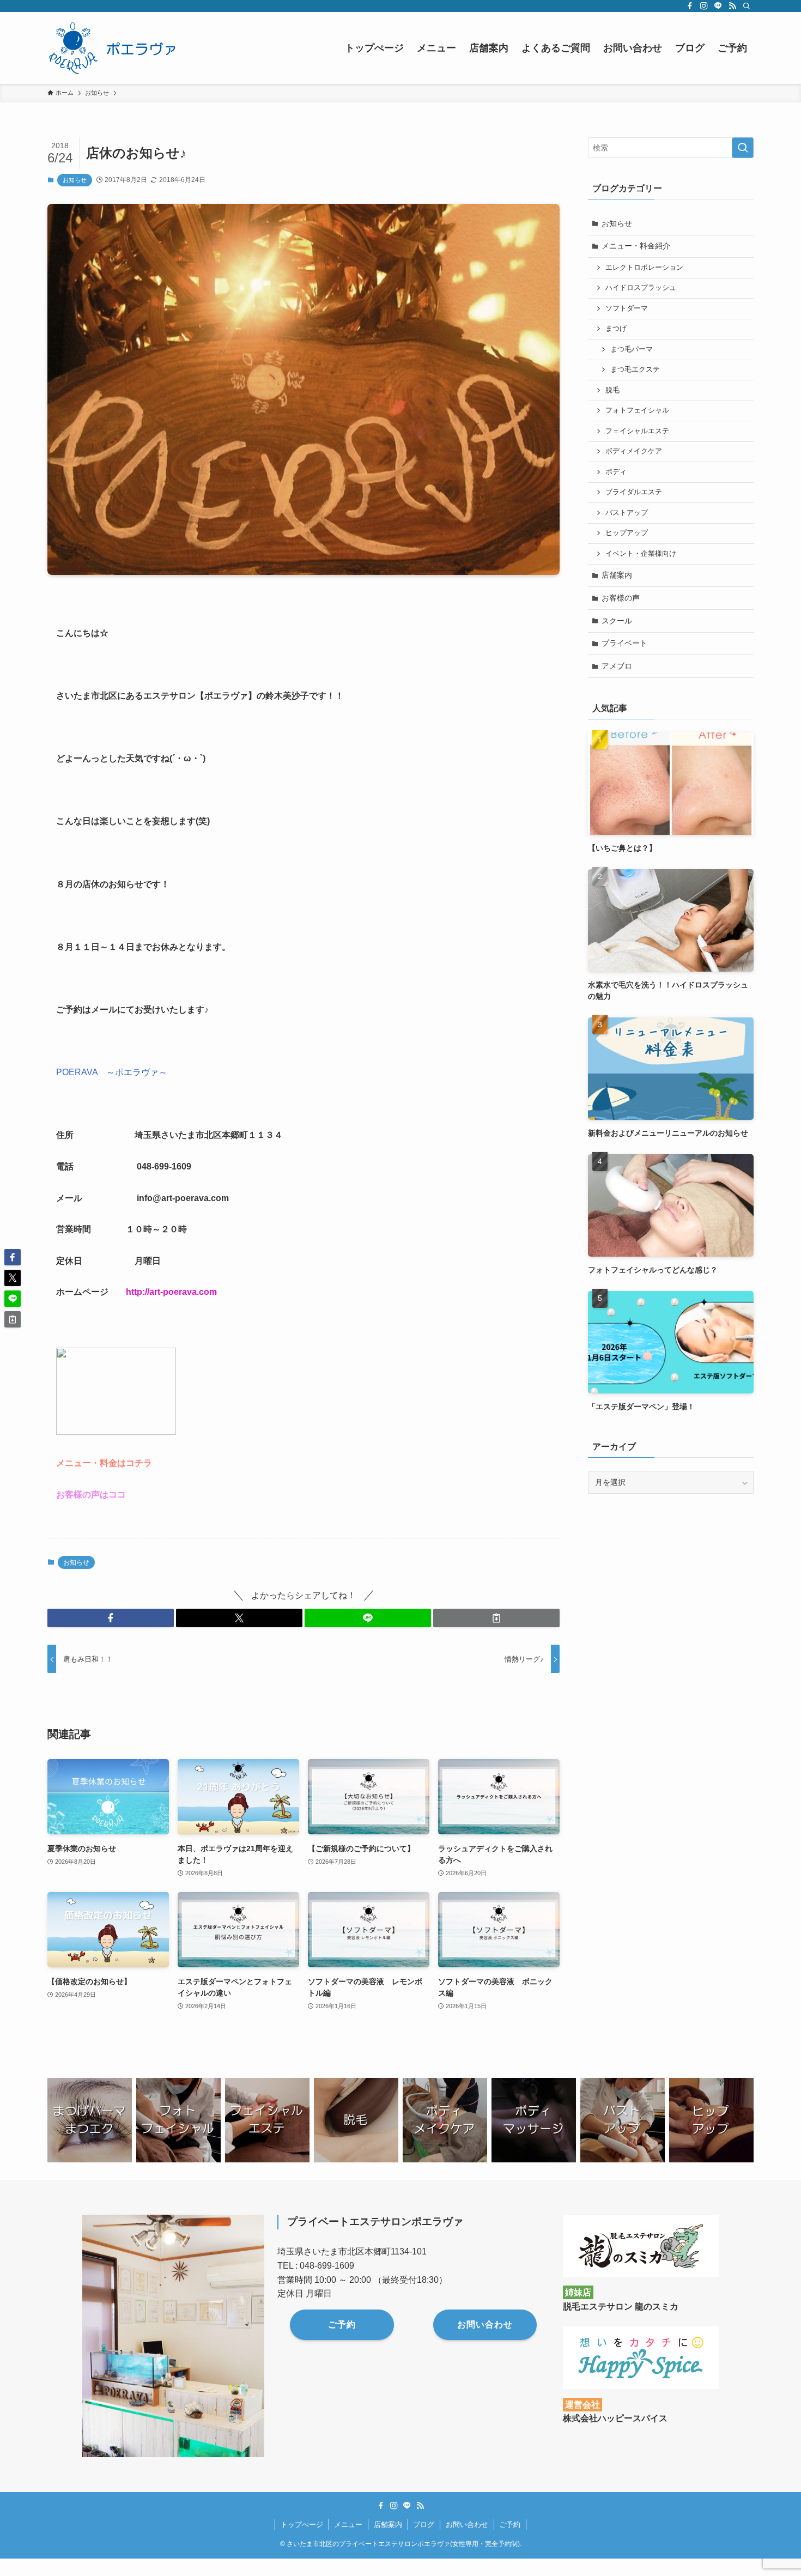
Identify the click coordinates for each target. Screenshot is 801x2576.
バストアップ (627, 513)
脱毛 (612, 390)
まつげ (616, 329)
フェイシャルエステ (637, 431)
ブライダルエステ (634, 492)
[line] (718, 6)
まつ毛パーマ (632, 349)
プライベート (624, 643)
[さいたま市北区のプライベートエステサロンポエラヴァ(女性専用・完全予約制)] (116, 48)
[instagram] (704, 6)
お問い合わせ (467, 2525)
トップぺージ (302, 2525)
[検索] (747, 6)
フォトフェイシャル (637, 410)
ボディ (616, 472)
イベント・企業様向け (641, 554)
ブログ (424, 2525)
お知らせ (75, 180)
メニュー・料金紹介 (636, 246)
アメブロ (617, 666)
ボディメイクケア (634, 451)
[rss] (732, 6)
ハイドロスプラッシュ (641, 288)
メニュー (348, 2525)
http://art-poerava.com (171, 1292)
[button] (111, 1618)
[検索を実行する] (743, 148)
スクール (617, 621)
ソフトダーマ (627, 308)
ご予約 (510, 2525)
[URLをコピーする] (496, 1618)
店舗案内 (617, 575)
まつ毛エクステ (635, 369)
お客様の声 (621, 598)
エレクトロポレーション (644, 268)
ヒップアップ (627, 533)
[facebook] (690, 6)
